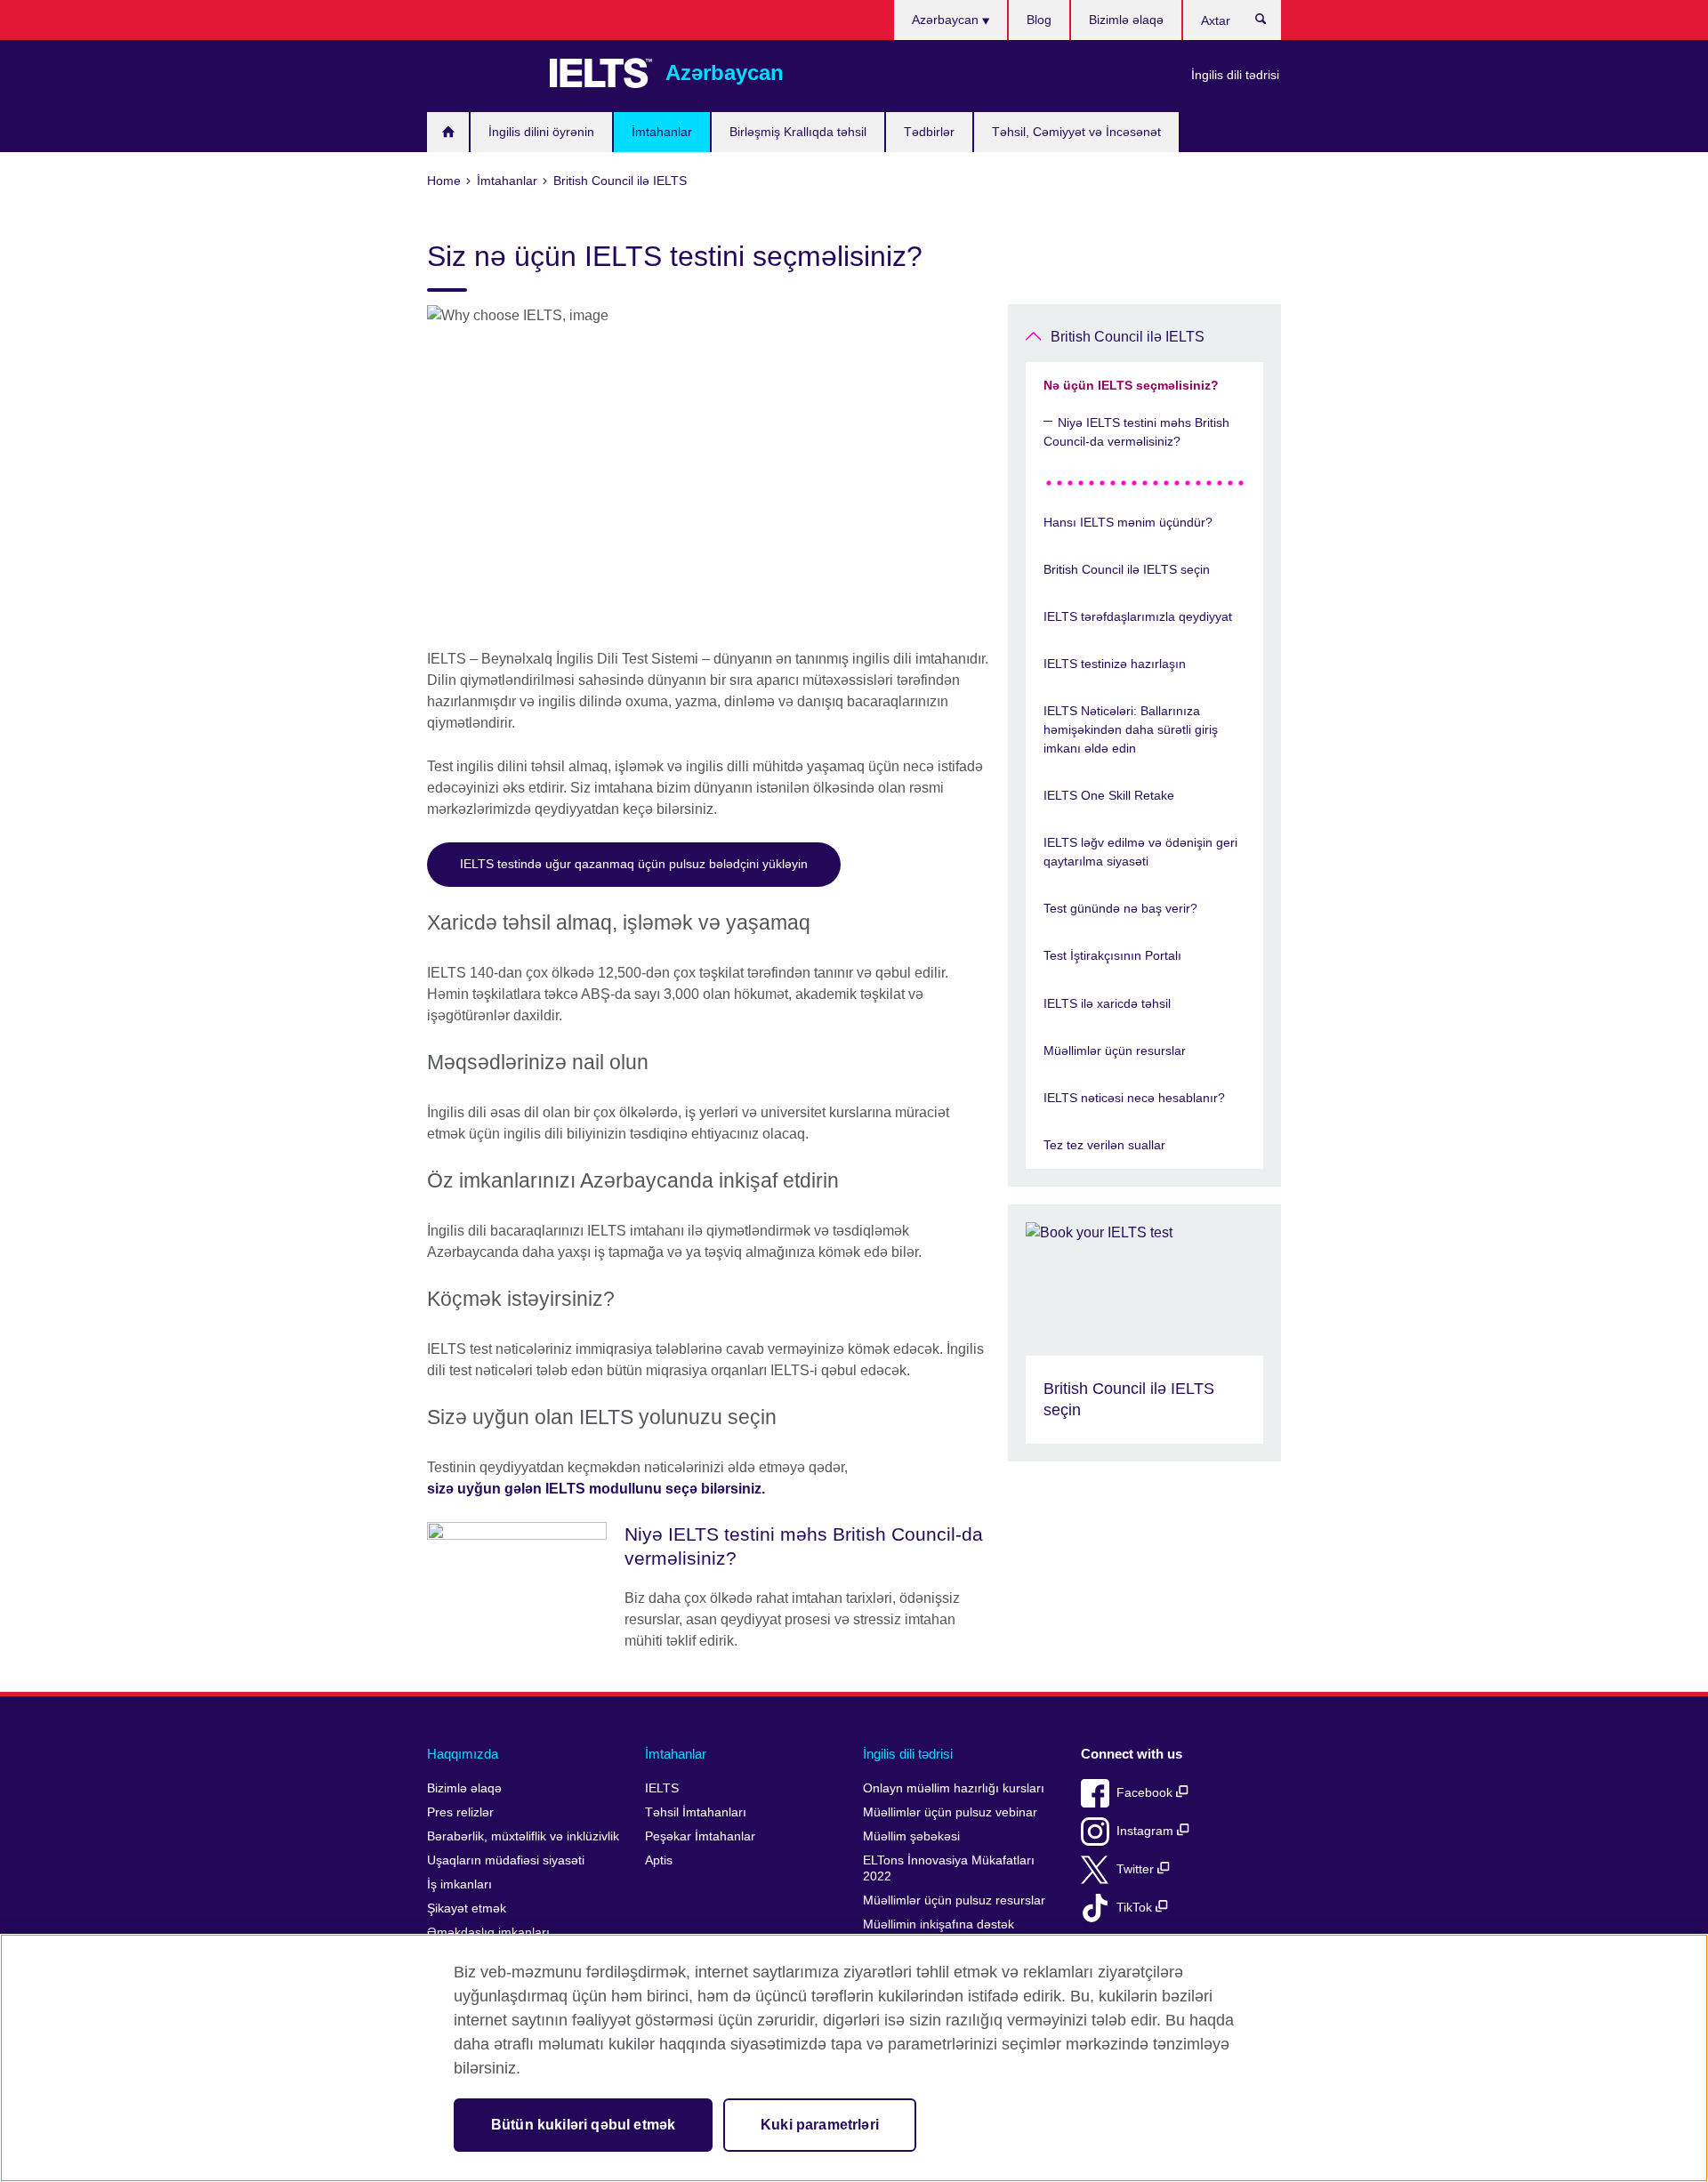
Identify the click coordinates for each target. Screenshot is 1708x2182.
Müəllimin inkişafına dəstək (939, 1924)
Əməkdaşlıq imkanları (488, 1932)
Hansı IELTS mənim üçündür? (1128, 522)
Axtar (1270, 23)
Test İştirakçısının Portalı (1112, 955)
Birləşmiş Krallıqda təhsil (798, 132)
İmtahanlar (662, 132)
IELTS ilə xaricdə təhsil (1107, 1003)
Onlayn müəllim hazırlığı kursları (954, 1788)
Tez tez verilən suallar (1104, 1145)
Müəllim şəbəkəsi (911, 1836)
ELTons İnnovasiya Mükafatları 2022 (949, 1868)
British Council (479, 73)
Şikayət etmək (467, 1908)
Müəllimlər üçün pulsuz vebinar (950, 1812)
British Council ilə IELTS (1128, 337)
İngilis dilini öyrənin (541, 132)
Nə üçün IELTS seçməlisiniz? (1131, 385)
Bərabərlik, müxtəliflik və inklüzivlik (523, 1836)
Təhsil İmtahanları (696, 1812)
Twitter (1137, 1869)
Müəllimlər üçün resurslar (1115, 1051)
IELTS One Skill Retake (1109, 795)
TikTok (1136, 1908)
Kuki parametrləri (820, 2125)
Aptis (659, 1860)
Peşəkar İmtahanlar (700, 1836)
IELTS (662, 1788)
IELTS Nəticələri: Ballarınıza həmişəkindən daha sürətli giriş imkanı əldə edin (1131, 729)
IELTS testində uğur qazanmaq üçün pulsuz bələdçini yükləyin (634, 864)
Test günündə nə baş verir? (1120, 908)
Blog (1039, 20)
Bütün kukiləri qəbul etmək (583, 2125)
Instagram (1147, 1831)
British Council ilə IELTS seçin (1127, 569)
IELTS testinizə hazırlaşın (1115, 664)
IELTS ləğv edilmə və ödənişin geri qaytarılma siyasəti (1140, 852)
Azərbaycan (947, 20)
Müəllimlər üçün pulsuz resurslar (954, 1900)
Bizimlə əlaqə (1126, 20)
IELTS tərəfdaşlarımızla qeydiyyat (1138, 616)
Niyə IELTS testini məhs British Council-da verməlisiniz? (1136, 432)
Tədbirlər (929, 132)
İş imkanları (459, 1884)
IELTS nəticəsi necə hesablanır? (1134, 1098)
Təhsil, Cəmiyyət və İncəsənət (1076, 132)
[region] (854, 2058)
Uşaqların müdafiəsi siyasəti (506, 1860)
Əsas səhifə (448, 132)
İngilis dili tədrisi (1235, 75)
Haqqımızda (463, 1754)
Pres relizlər (460, 1812)
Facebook (1146, 1793)
